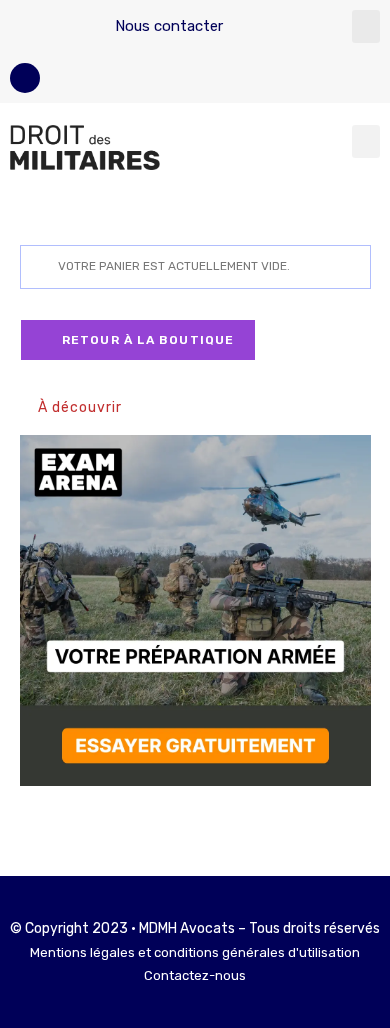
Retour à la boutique (146, 340)
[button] (366, 26)
